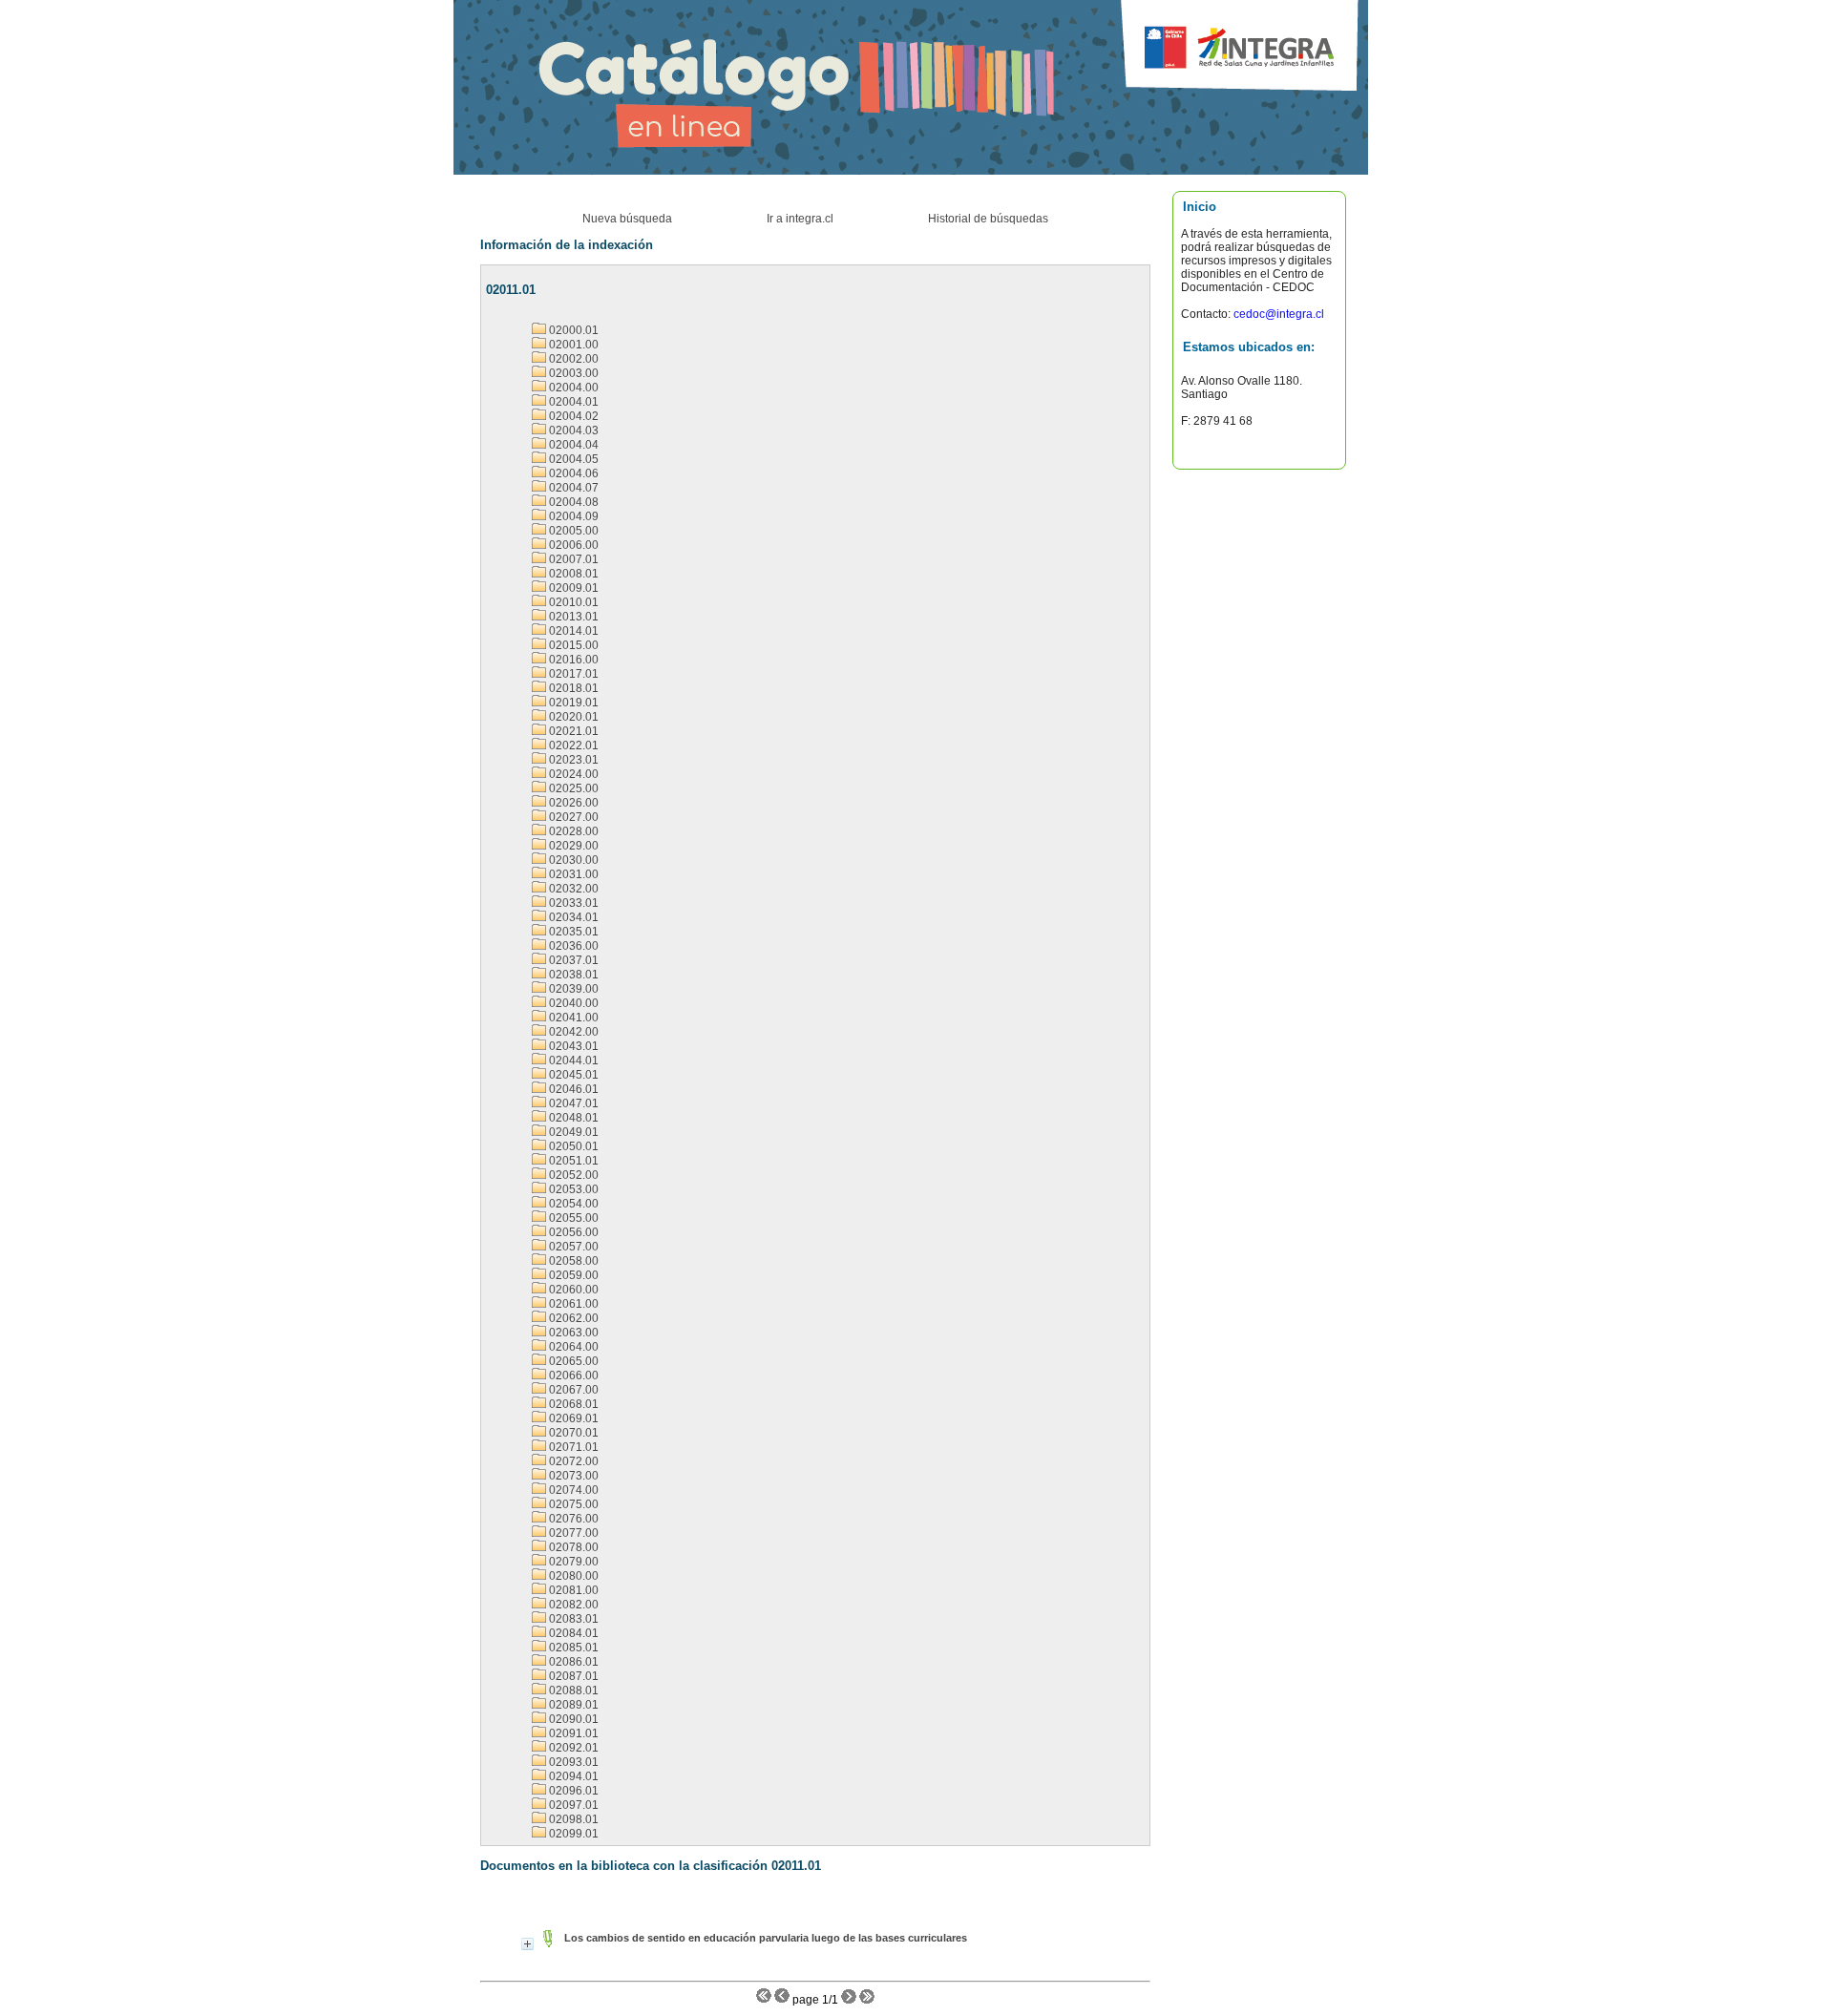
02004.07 (572, 488)
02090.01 (572, 1719)
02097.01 (572, 1805)
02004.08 (572, 502)
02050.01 (572, 1146)
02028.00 (572, 831)
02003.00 (572, 373)
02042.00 (572, 1032)
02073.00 (572, 1476)
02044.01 (572, 1060)
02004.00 (572, 388)
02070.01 (572, 1433)
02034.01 (572, 917)
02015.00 (572, 645)
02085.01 (572, 1648)
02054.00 (572, 1204)
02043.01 (572, 1046)
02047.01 (572, 1103)
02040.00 (572, 1003)
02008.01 (572, 574)
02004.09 (572, 516)
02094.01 (572, 1776)
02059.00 (572, 1275)
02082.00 (572, 1605)
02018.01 (572, 688)
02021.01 (572, 731)
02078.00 (572, 1547)
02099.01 (572, 1834)
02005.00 (572, 531)
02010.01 (572, 602)
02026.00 (572, 803)
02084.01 (572, 1633)
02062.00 (572, 1318)
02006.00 (572, 545)
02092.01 (572, 1748)
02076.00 (572, 1519)
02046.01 (572, 1089)
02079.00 (572, 1562)
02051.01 (572, 1161)
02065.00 (572, 1361)
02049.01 (572, 1132)
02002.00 (572, 359)
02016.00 (572, 660)
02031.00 (572, 874)
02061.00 (572, 1304)
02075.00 (572, 1504)
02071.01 (572, 1447)
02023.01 (572, 760)
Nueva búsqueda (627, 219)
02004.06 (572, 473)
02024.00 (572, 774)
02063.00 (572, 1333)
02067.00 (572, 1390)
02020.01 (572, 717)
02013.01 (572, 617)
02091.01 (572, 1733)
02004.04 (572, 445)
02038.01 (572, 975)
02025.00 (572, 788)
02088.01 (572, 1690)
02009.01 (572, 588)
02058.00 (572, 1261)
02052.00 (572, 1175)
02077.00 (572, 1533)
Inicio (1200, 207)
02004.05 (572, 459)
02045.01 (572, 1075)
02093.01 (572, 1762)
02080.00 (572, 1576)
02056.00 (572, 1232)
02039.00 (572, 989)
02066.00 (572, 1375)
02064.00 (572, 1347)
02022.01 (572, 745)
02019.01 (572, 703)
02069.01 (572, 1418)
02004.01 (572, 402)
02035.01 (572, 932)
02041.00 (572, 1018)
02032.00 (572, 889)
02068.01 (572, 1404)
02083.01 (572, 1619)
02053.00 (572, 1189)
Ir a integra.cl (800, 219)
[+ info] (527, 1944)
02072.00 (572, 1461)
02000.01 (572, 330)
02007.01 (572, 559)
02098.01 (572, 1819)
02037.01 (572, 960)
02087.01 (572, 1676)
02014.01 (572, 631)
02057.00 (572, 1247)
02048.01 (572, 1118)
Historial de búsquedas (988, 219)
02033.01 (572, 903)
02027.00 (572, 817)
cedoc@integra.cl (1277, 314)
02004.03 (572, 430)
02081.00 (572, 1590)
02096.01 (572, 1791)
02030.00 (572, 860)
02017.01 (572, 674)
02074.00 (572, 1490)
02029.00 (572, 846)
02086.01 (572, 1662)
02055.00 (572, 1218)
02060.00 (572, 1290)
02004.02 (572, 416)
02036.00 (572, 946)
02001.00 (572, 345)
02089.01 (572, 1705)
